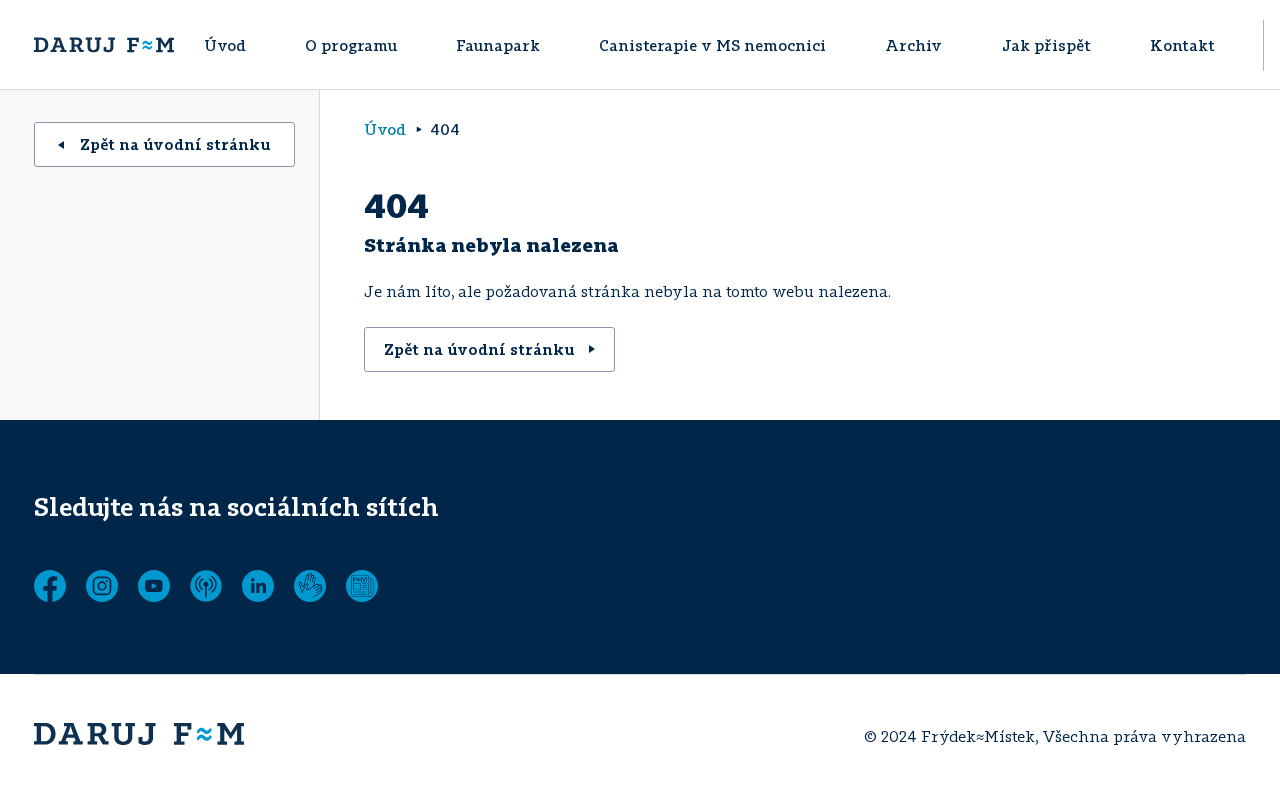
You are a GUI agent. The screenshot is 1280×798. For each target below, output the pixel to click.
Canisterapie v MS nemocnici (712, 45)
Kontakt (1182, 45)
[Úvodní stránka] (104, 45)
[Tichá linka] (310, 586)
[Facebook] (50, 586)
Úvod (225, 45)
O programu (351, 45)
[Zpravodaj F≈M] (362, 586)
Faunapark (498, 45)
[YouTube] (154, 586)
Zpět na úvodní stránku (175, 144)
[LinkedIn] (258, 586)
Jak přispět (1046, 45)
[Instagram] (102, 586)
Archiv (913, 45)
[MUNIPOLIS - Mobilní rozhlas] (206, 586)
